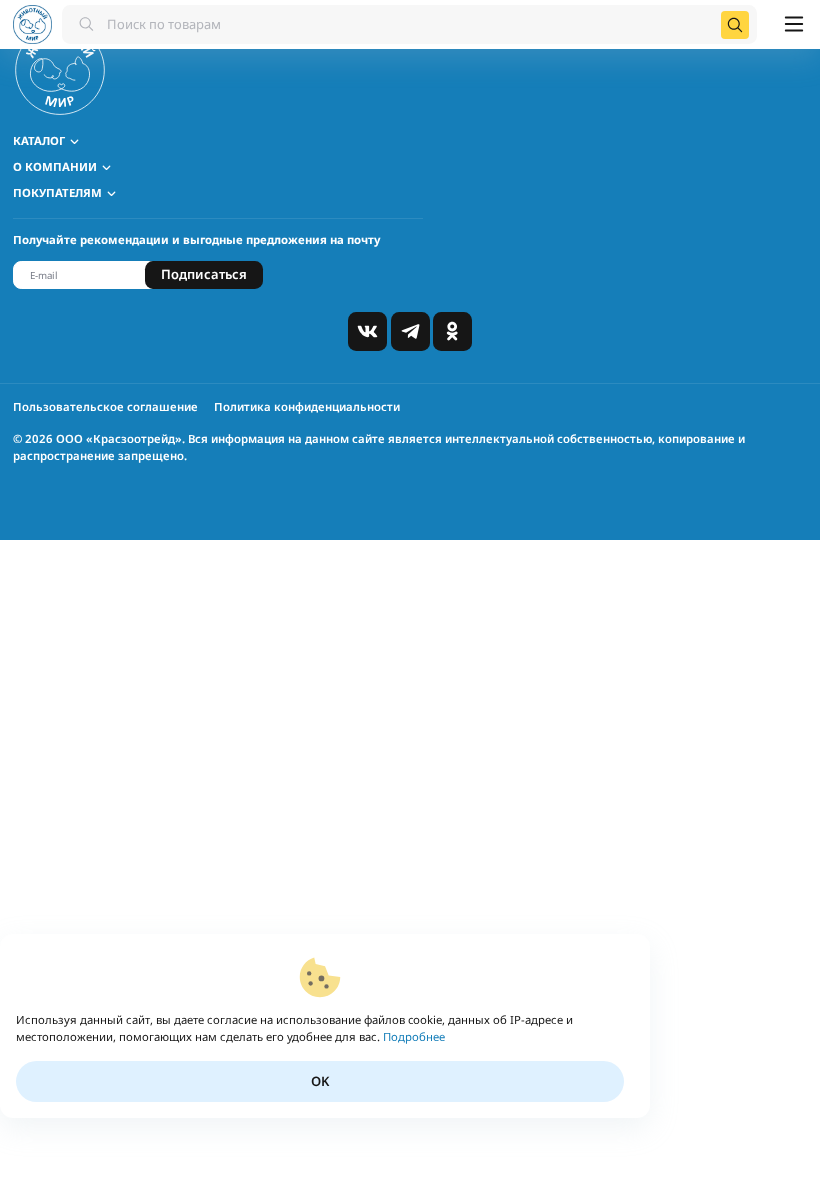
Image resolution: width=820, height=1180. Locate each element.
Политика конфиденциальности (307, 406)
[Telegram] (410, 331)
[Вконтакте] (367, 331)
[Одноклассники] (452, 331)
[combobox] (409, 24)
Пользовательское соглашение (105, 406)
